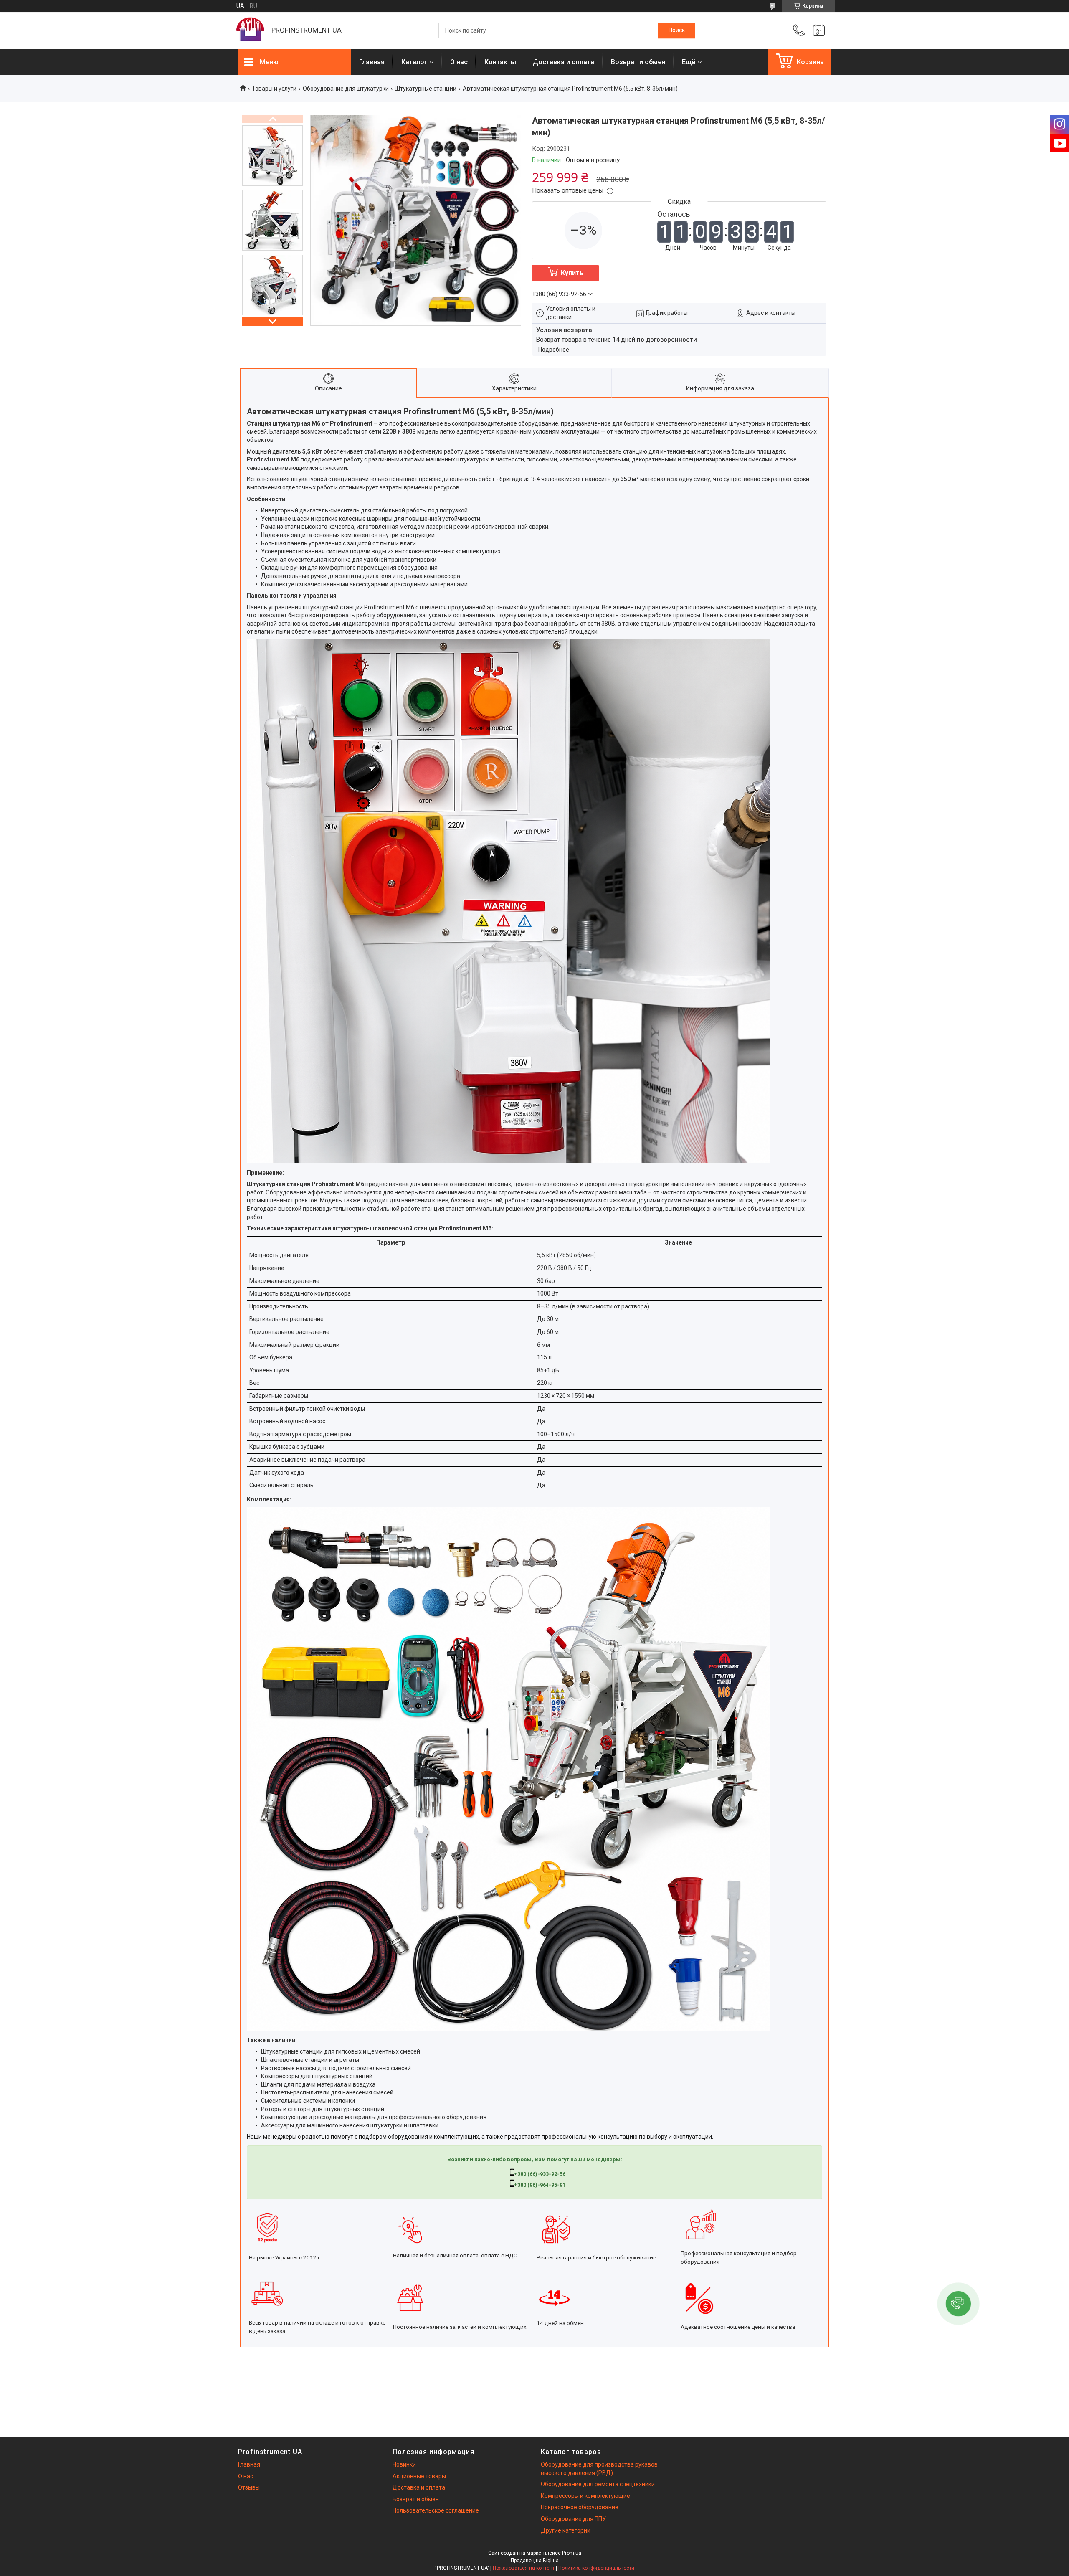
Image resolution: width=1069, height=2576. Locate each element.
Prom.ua (572, 2553)
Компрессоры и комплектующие (585, 2496)
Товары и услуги (274, 89)
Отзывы (249, 2487)
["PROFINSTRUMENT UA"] (251, 30)
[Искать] (677, 30)
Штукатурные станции (426, 89)
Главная (372, 62)
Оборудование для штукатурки (346, 89)
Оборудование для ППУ (573, 2519)
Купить (572, 273)
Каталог (414, 62)
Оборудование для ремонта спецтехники (598, 2484)
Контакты (500, 62)
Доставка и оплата (564, 62)
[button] (958, 2304)
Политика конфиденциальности (596, 2568)
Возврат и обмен (638, 62)
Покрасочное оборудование (580, 2507)
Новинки (404, 2464)
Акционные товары (419, 2476)
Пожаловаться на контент (524, 2568)
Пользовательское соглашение (436, 2510)
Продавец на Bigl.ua (535, 2561)
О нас (459, 62)
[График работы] (819, 30)
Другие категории (566, 2530)
